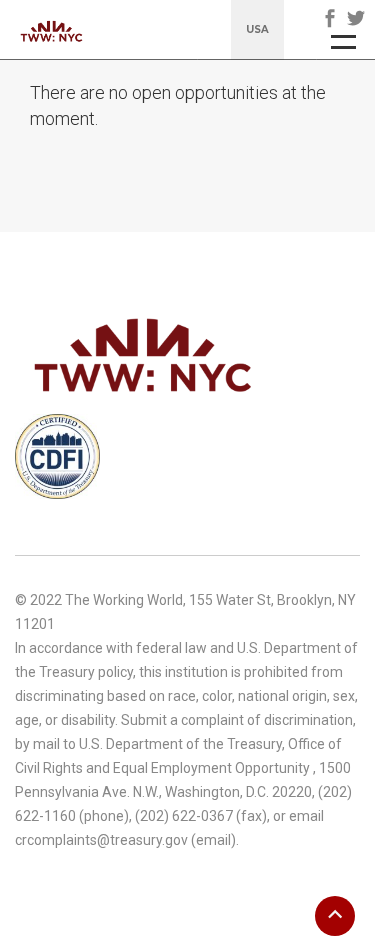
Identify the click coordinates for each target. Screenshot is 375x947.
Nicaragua (245, 110)
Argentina (245, 76)
